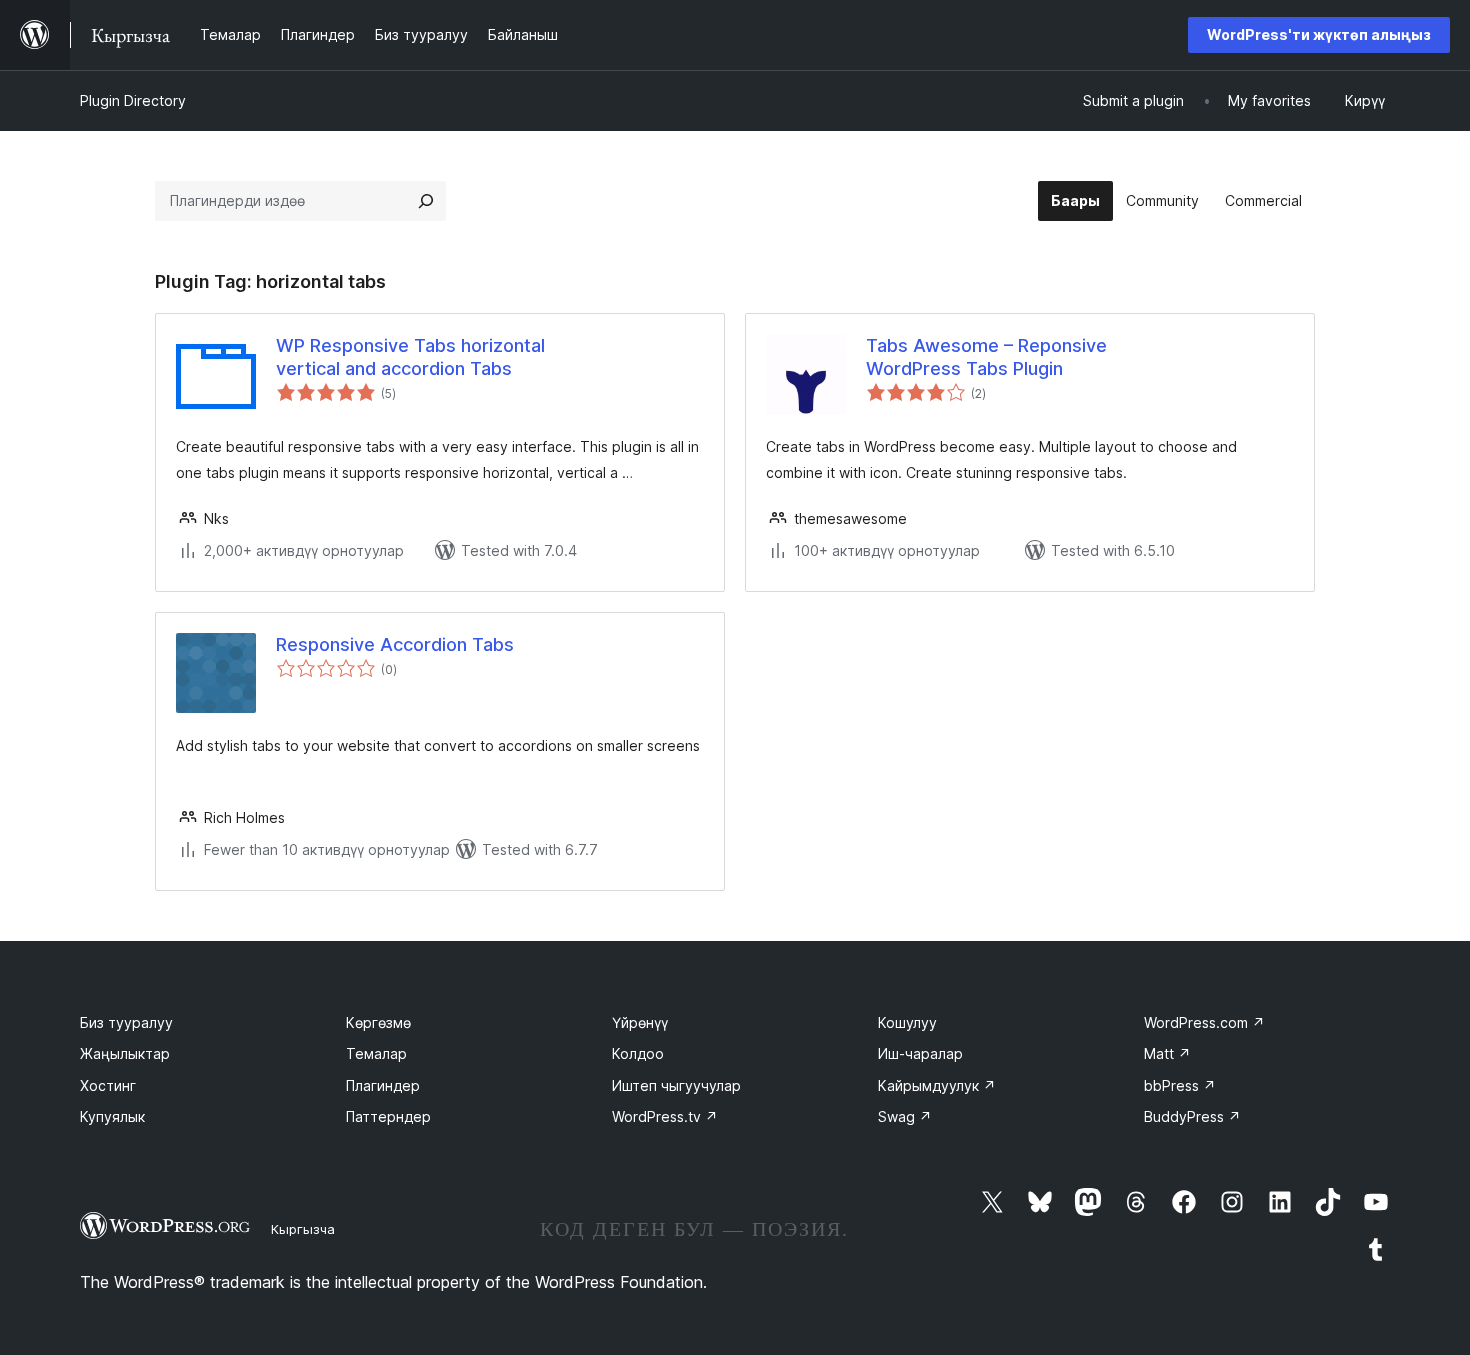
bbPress (1180, 1085)
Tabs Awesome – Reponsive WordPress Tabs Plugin (986, 357)
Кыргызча (303, 1229)
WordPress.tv (665, 1116)
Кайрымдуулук (937, 1085)
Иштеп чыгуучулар (676, 1085)
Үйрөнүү (640, 1022)
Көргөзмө (378, 1022)
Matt (1167, 1053)
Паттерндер (388, 1116)
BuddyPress (1192, 1116)
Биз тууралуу (126, 1022)
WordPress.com (1204, 1022)
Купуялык (112, 1116)
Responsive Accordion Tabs (395, 644)
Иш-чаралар (920, 1053)
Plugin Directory (133, 100)
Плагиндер (383, 1085)
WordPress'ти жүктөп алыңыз (1319, 34)
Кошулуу (907, 1022)
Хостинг (108, 1085)
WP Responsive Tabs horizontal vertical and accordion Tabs (410, 357)
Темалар (376, 1053)
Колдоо (638, 1053)
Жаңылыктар (125, 1053)
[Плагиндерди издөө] (426, 201)
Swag (905, 1116)
